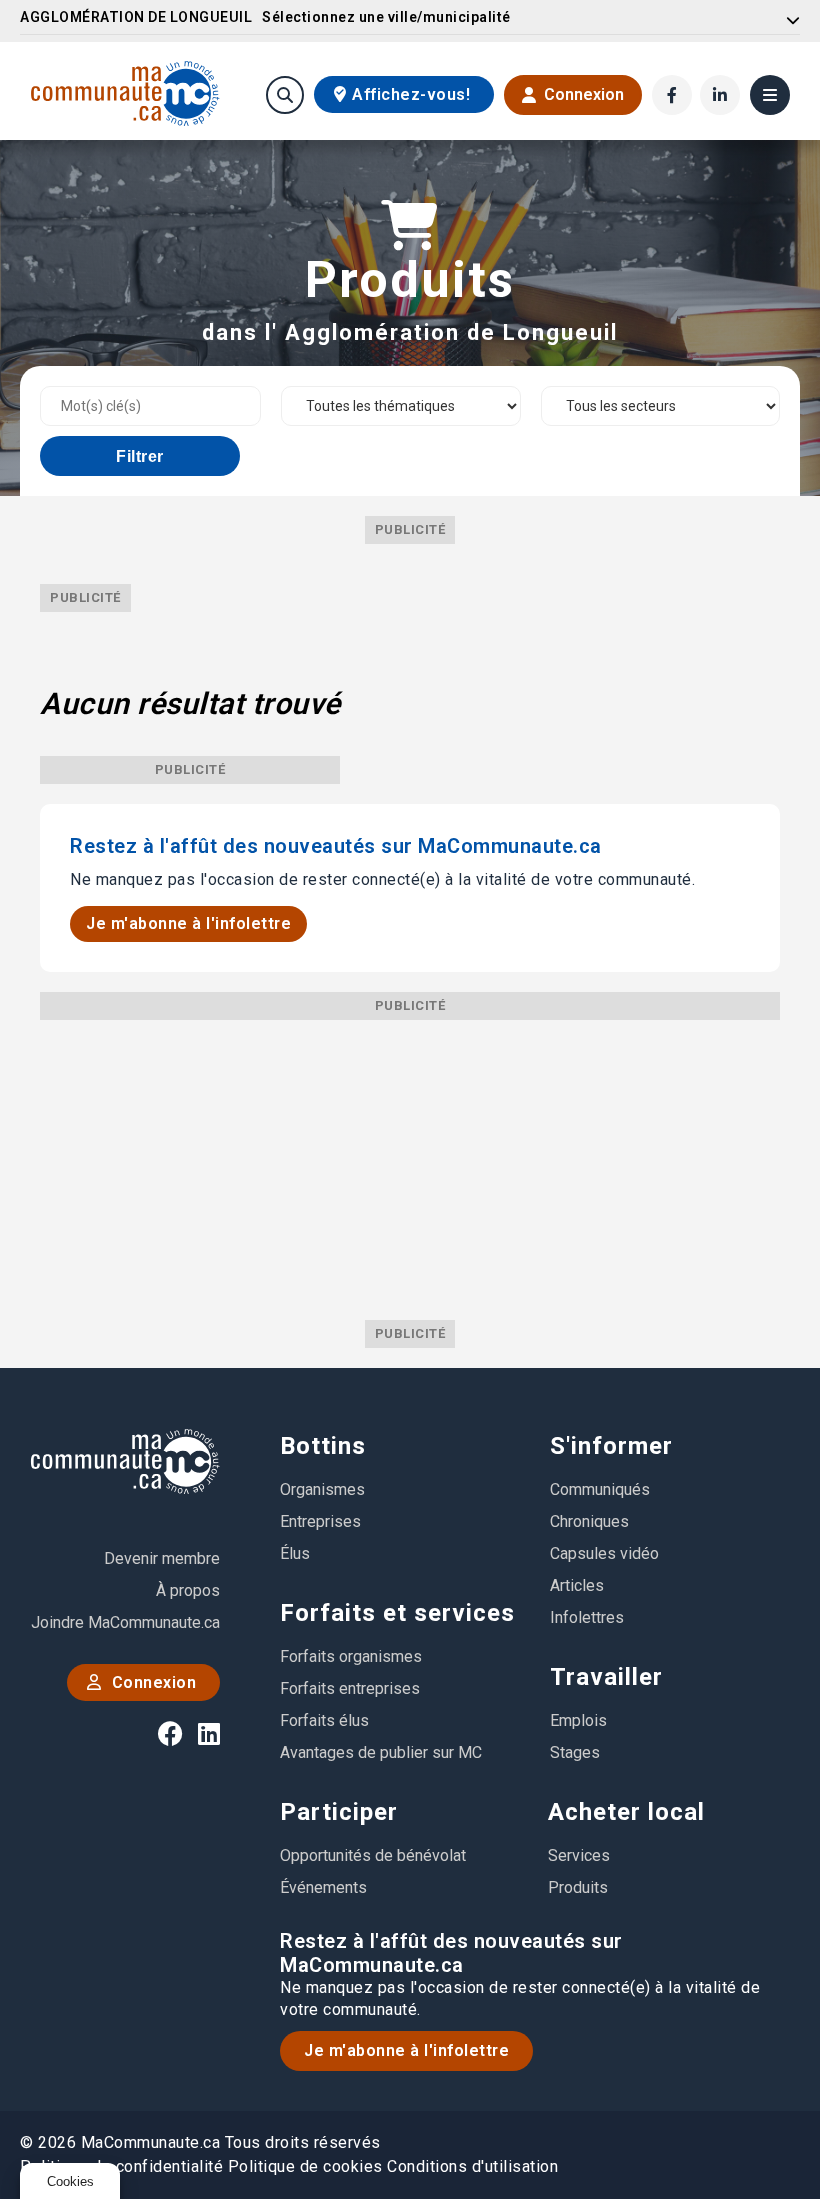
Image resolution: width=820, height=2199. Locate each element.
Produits (578, 1887)
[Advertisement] (410, 1160)
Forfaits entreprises (350, 1688)
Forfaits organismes (351, 1656)
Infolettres (587, 1617)
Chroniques (589, 1521)
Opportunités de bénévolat (373, 1855)
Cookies (70, 2181)
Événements (323, 1887)
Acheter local (626, 1812)
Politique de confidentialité (121, 2166)
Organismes (322, 1489)
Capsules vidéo (604, 1553)
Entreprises (320, 1521)
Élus (295, 1553)
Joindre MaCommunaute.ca (125, 1622)
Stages (575, 1752)
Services (579, 1855)
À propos (188, 1590)
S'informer (611, 1446)
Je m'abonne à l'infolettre (188, 923)
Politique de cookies (305, 2166)
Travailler (606, 1677)
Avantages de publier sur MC (381, 1752)
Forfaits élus (324, 1720)
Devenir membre (162, 1558)
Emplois (578, 1720)
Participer (339, 1812)
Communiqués (600, 1489)
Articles (577, 1585)
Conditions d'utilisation (472, 2166)
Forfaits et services (397, 1613)
